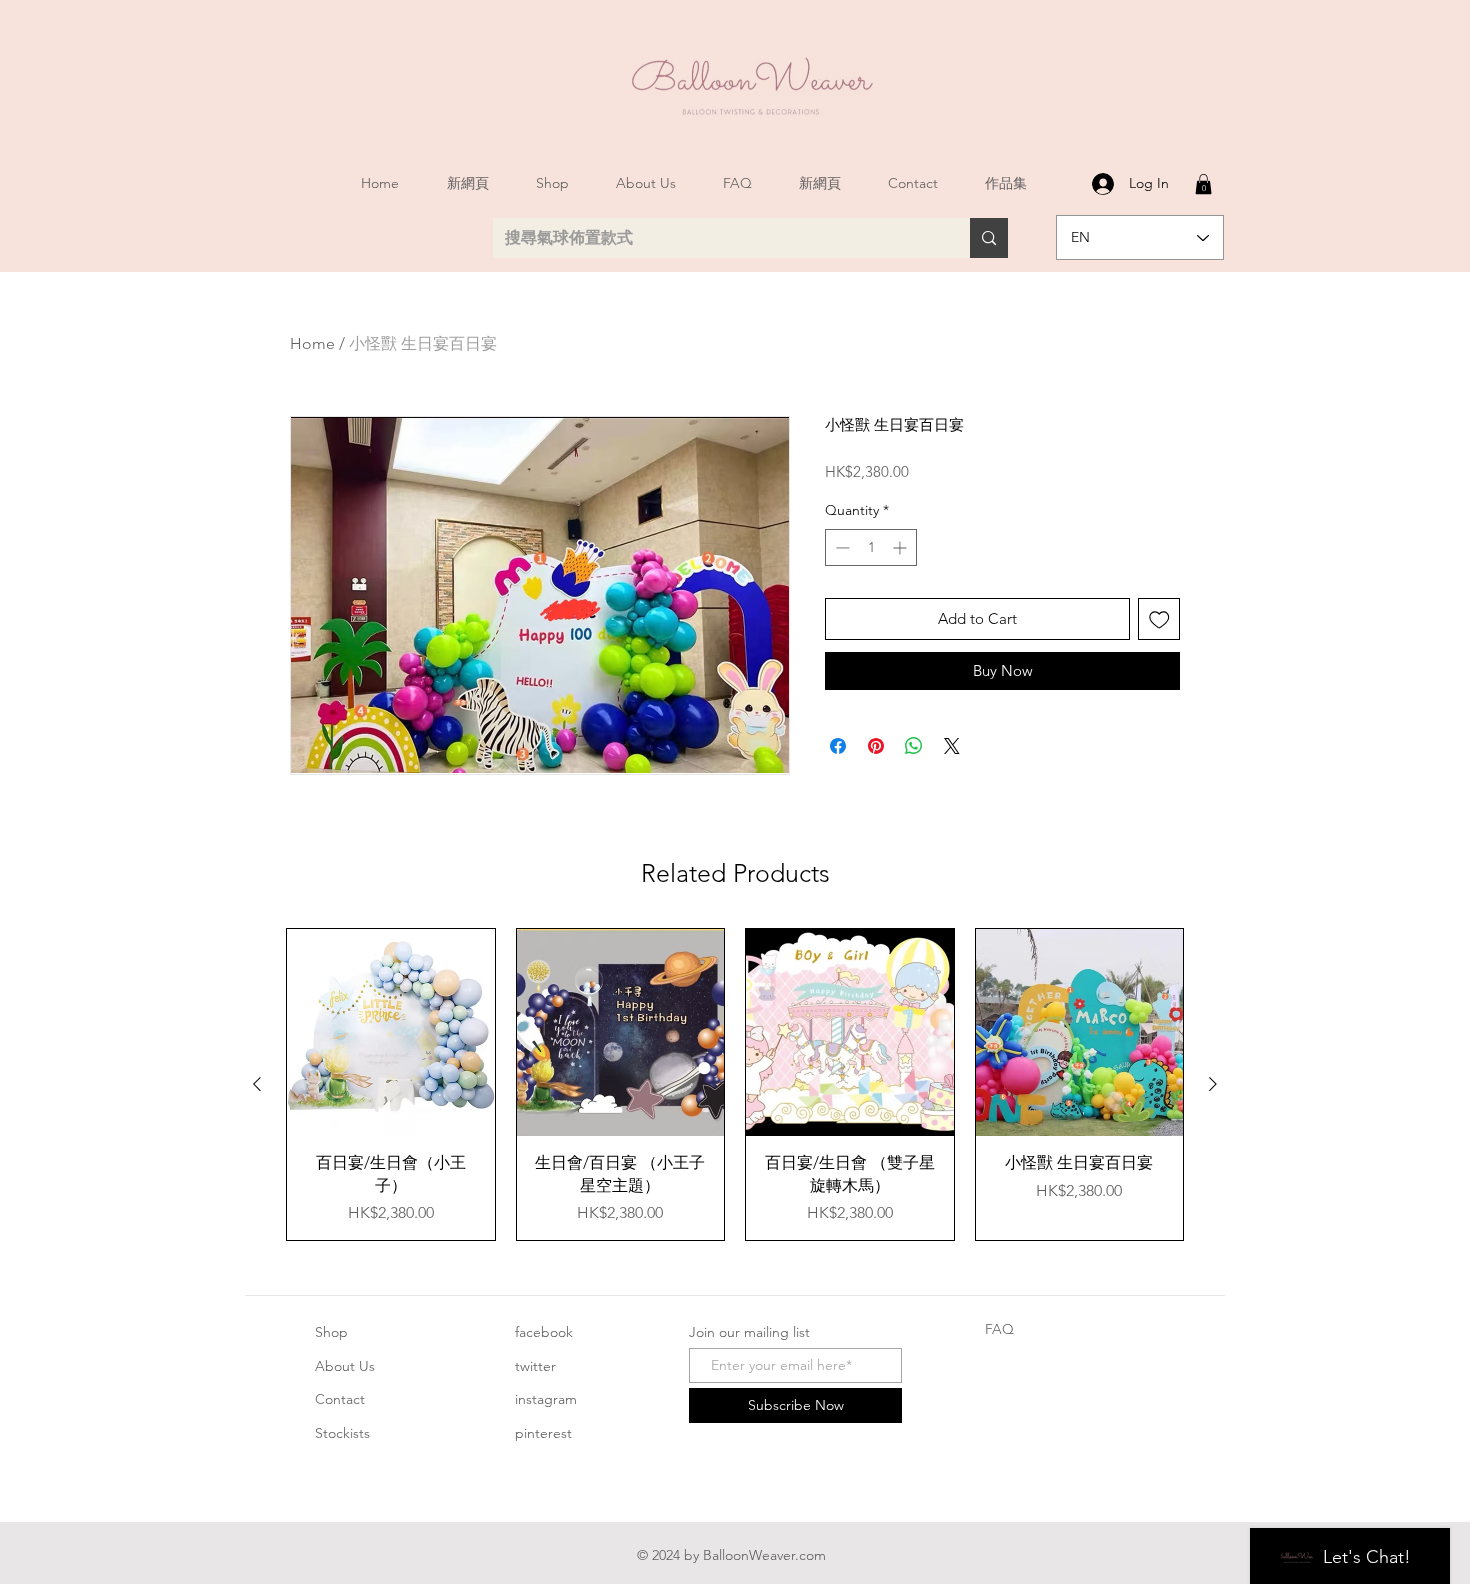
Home (312, 343)
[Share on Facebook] (838, 746)
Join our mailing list (749, 1332)
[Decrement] (840, 547)
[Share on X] (952, 746)
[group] (735, 1084)
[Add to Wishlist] (1159, 619)
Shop (331, 1332)
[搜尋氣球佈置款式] (989, 238)
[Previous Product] (257, 1084)
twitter (535, 1366)
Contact (340, 1399)
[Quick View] (391, 1033)
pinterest (543, 1433)
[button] (1203, 184)
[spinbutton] (871, 547)
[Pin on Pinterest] (876, 746)
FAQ (999, 1329)
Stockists (342, 1433)
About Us (345, 1366)
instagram (546, 1399)
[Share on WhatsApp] (914, 746)
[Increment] (901, 547)
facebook (544, 1332)
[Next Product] (1213, 1084)
